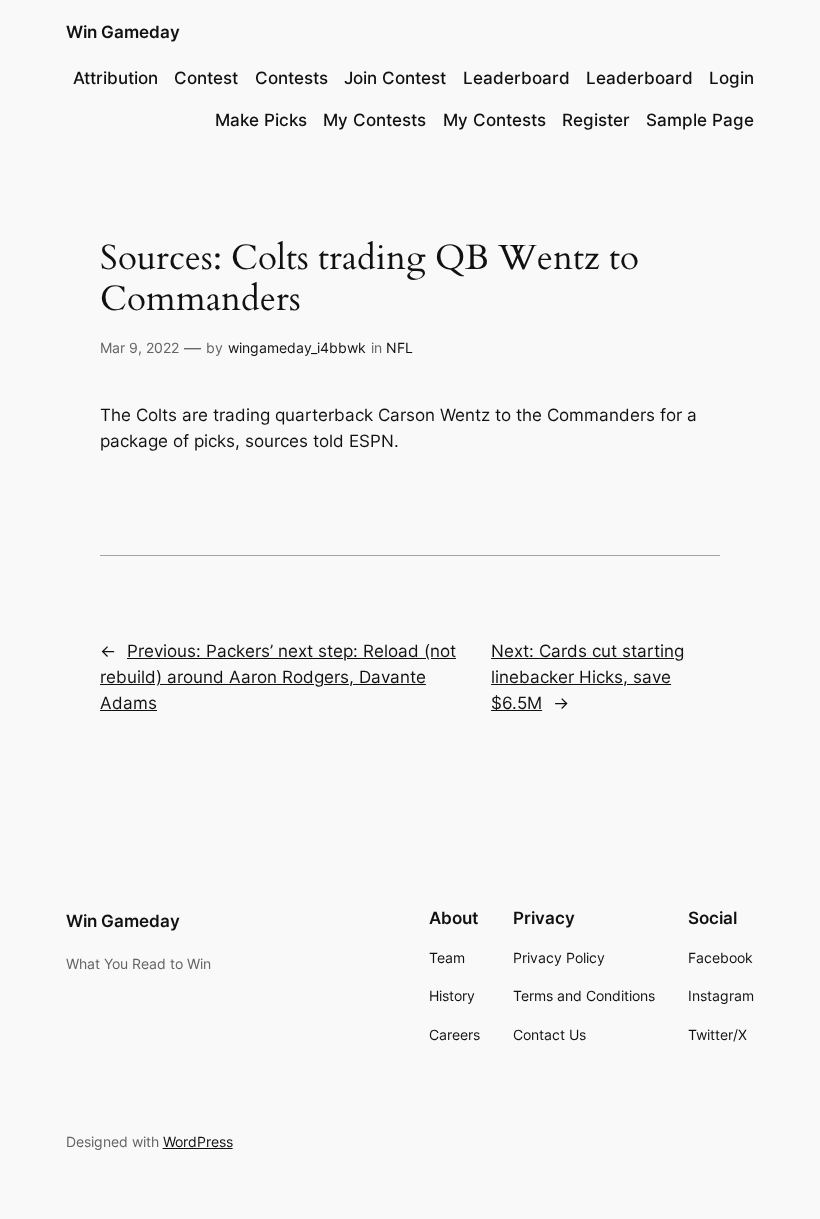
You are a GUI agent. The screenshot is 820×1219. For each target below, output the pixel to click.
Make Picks (261, 120)
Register (596, 120)
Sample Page (700, 120)
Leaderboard (516, 78)
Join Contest (395, 78)
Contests (291, 78)
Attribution (115, 78)
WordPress (198, 1141)
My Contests (374, 120)
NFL (399, 347)
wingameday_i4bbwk (297, 347)
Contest (206, 78)
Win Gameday (123, 32)
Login (731, 78)
